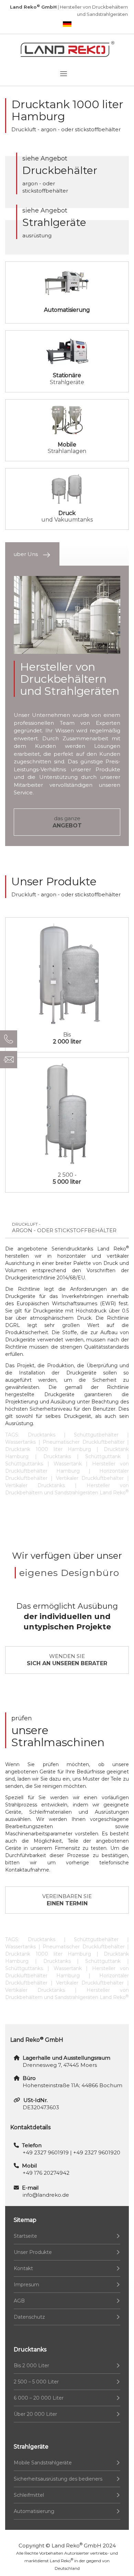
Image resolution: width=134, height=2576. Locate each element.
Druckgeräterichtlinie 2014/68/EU (45, 1278)
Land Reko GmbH (76, 2546)
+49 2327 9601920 (97, 2152)
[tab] (32, 554)
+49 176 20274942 (46, 2173)
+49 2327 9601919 (46, 2152)
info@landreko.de (46, 2195)
